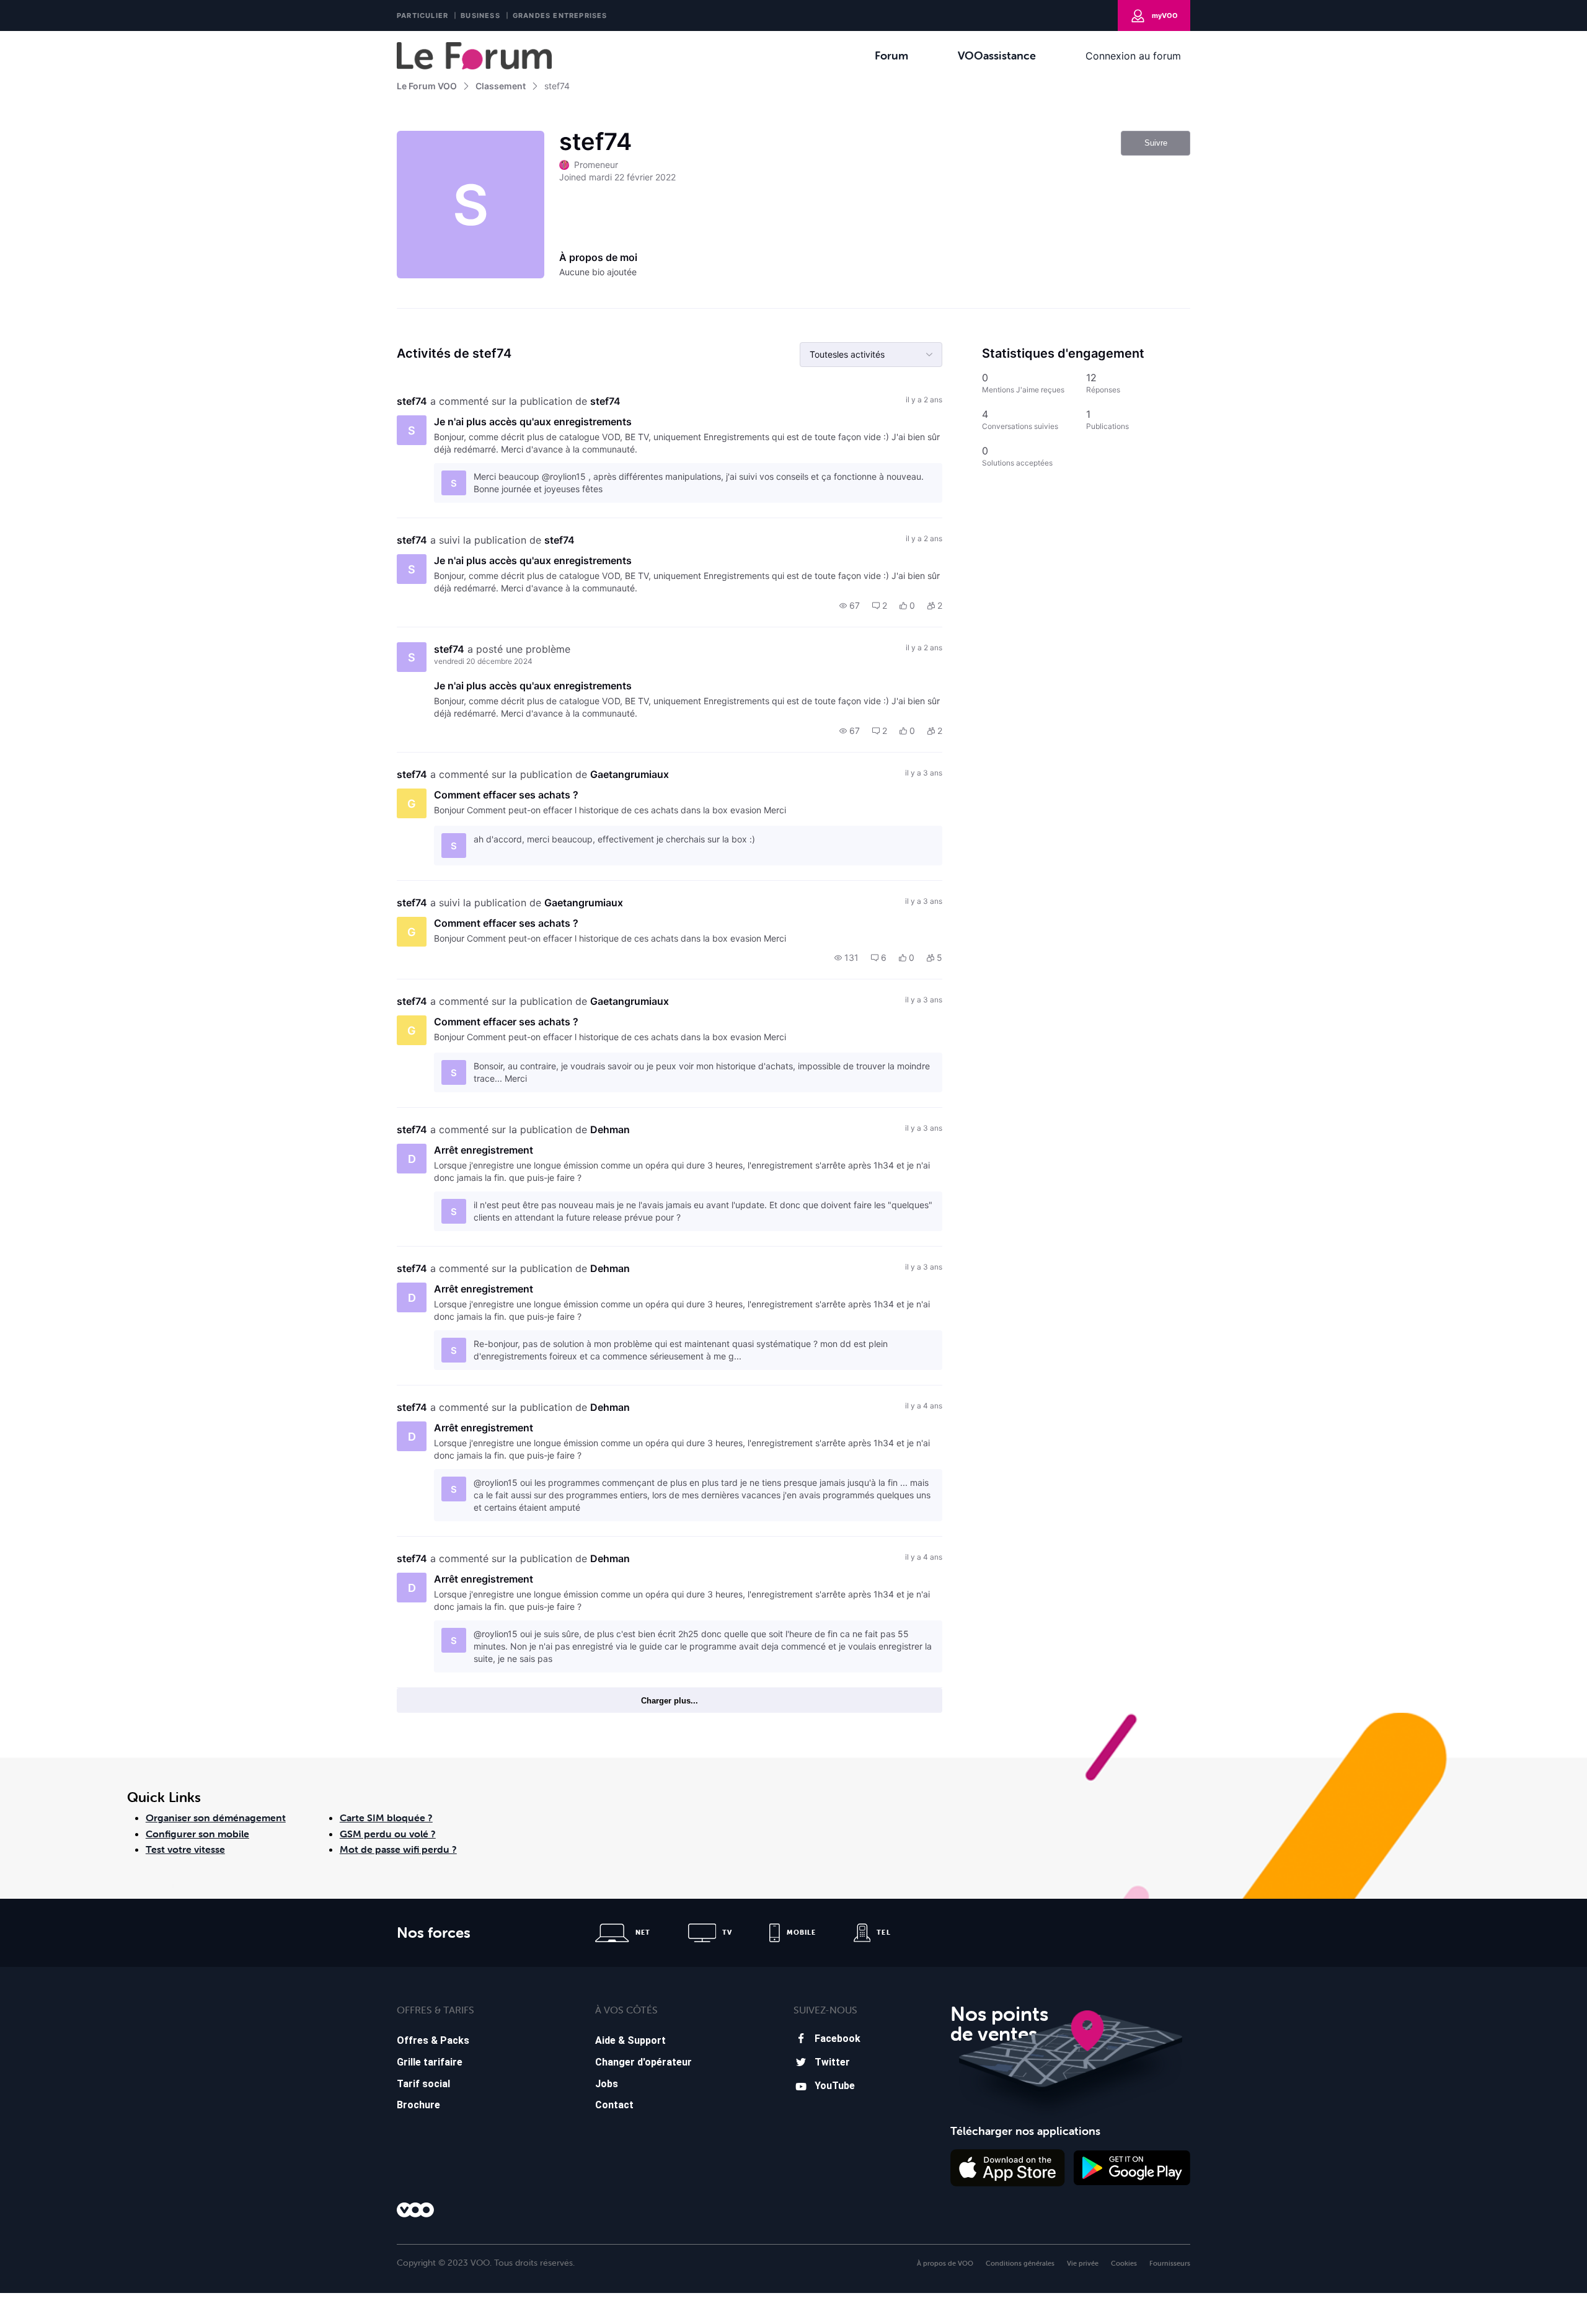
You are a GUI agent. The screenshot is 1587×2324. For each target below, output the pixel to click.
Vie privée (1083, 2263)
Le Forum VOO (427, 86)
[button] (850, 606)
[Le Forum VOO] (474, 56)
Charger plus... (670, 1701)
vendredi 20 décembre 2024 (483, 661)
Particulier (422, 15)
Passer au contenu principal (67, 40)
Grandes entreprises (560, 15)
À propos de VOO (945, 2263)
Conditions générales (1020, 2263)
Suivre (1156, 143)
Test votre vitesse (185, 1849)
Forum (891, 55)
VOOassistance (997, 55)
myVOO (1165, 15)
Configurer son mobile (197, 1834)
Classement (501, 86)
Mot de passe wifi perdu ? (398, 1849)
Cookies (1124, 2263)
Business (480, 15)
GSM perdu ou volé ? (388, 1834)
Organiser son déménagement (216, 1818)
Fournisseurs (1170, 2263)
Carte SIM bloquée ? (386, 1818)
